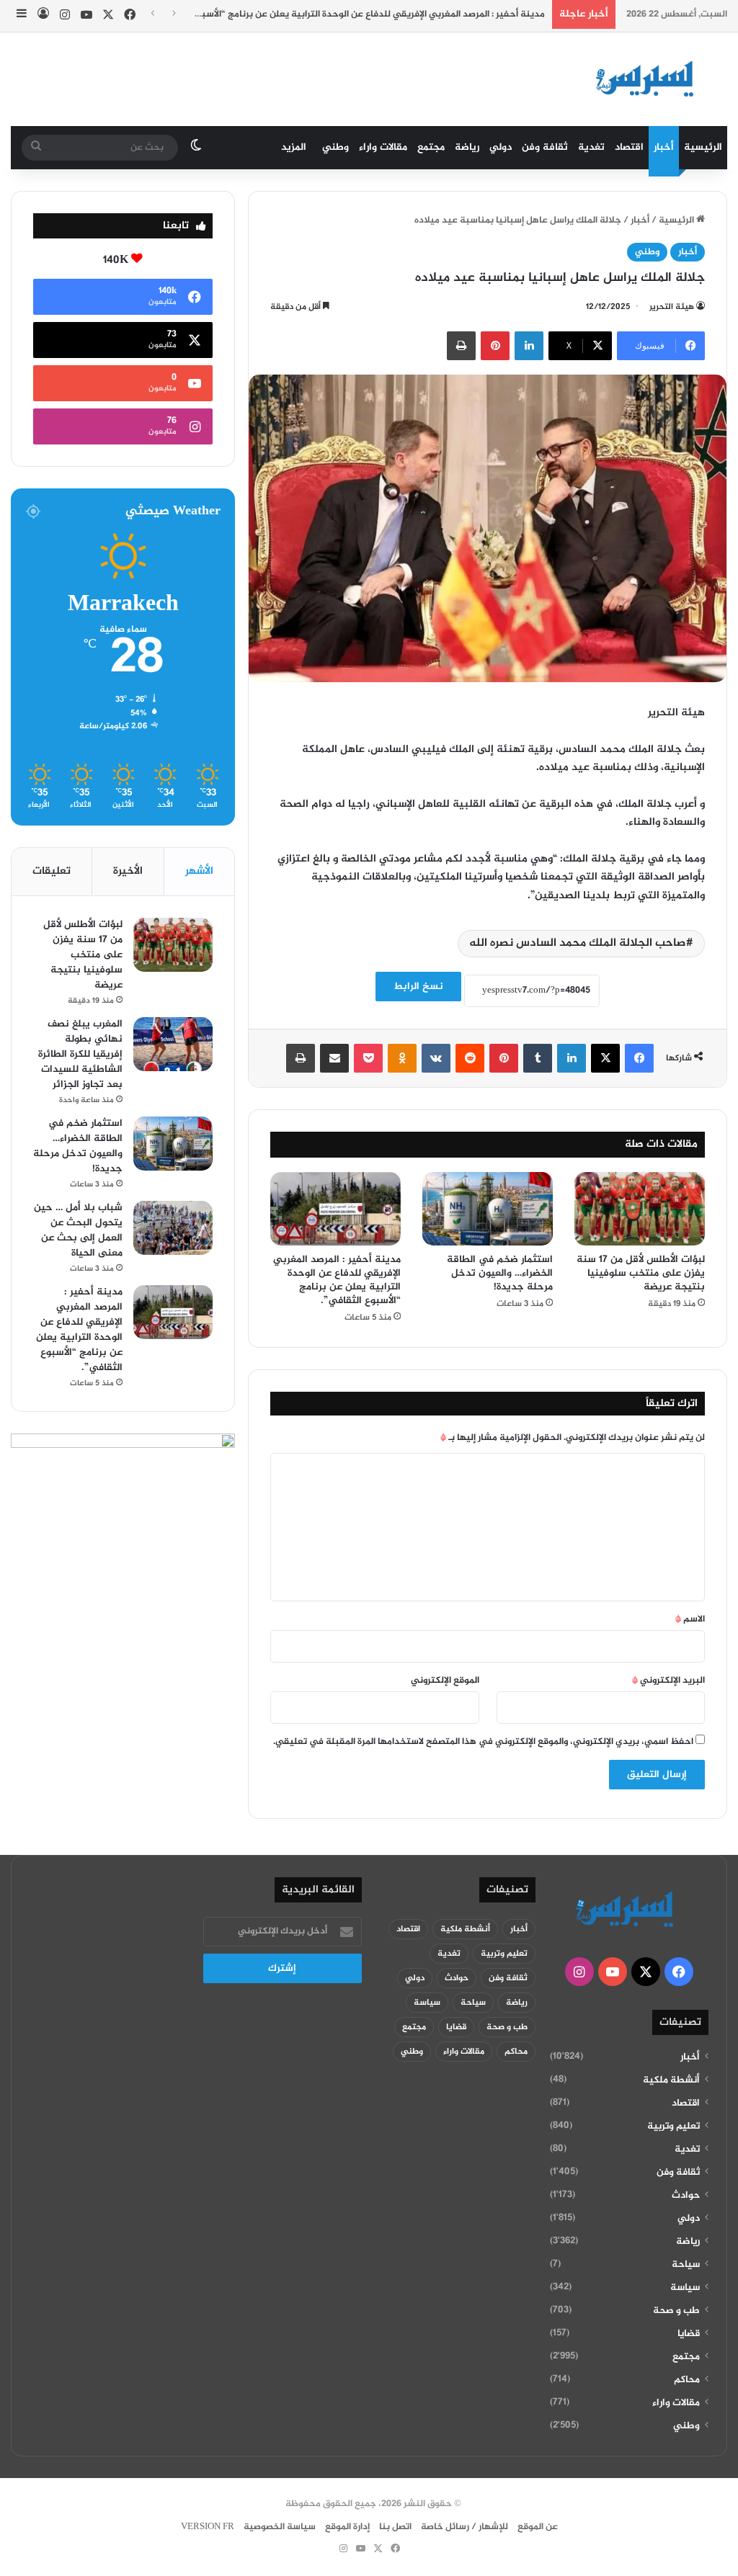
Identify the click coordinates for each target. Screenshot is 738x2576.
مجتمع (431, 147)
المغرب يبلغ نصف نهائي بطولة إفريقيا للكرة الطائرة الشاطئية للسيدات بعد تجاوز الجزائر (80, 1054)
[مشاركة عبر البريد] (334, 1058)
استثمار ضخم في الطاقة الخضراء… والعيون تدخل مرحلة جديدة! (500, 1273)
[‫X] (605, 1058)
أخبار (664, 147)
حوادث (686, 2196)
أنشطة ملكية (671, 2080)
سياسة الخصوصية (280, 2527)
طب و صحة (676, 2311)
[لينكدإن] (529, 346)
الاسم (690, 1619)
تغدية (591, 147)
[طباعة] (461, 346)
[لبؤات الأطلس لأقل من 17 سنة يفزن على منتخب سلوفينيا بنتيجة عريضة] (640, 1209)
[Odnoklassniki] (402, 1058)
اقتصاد (629, 147)
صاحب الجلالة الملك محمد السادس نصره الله (578, 943)
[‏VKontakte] (436, 1058)
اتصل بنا (395, 2527)
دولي (501, 147)
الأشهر (199, 871)
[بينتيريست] (495, 346)
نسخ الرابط (418, 987)
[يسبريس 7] (649, 79)
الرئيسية (703, 147)
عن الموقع (538, 2527)
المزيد (294, 147)
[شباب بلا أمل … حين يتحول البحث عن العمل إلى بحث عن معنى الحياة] (173, 1228)
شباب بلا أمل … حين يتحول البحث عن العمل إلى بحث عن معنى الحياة (78, 1230)
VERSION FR (208, 2527)
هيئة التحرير (672, 307)
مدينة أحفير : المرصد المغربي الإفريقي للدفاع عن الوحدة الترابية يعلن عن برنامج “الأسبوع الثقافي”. (348, 14)
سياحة (686, 2265)
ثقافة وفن (545, 147)
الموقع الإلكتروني (445, 1681)
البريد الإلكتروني (668, 1681)
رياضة (467, 147)
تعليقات (52, 871)
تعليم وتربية (673, 2126)
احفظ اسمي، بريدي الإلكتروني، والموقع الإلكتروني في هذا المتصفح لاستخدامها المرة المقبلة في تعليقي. (483, 1742)
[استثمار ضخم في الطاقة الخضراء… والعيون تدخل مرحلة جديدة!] (488, 1209)
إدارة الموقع (347, 2527)
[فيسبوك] (639, 1058)
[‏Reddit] (470, 1058)
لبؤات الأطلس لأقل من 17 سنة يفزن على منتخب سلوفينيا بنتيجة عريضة (641, 1273)
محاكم (687, 2380)
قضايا (689, 2334)
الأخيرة (128, 871)
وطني (335, 147)
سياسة (685, 2288)
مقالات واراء (383, 147)
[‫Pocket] (368, 1058)
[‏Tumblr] (538, 1058)
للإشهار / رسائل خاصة (464, 2527)
